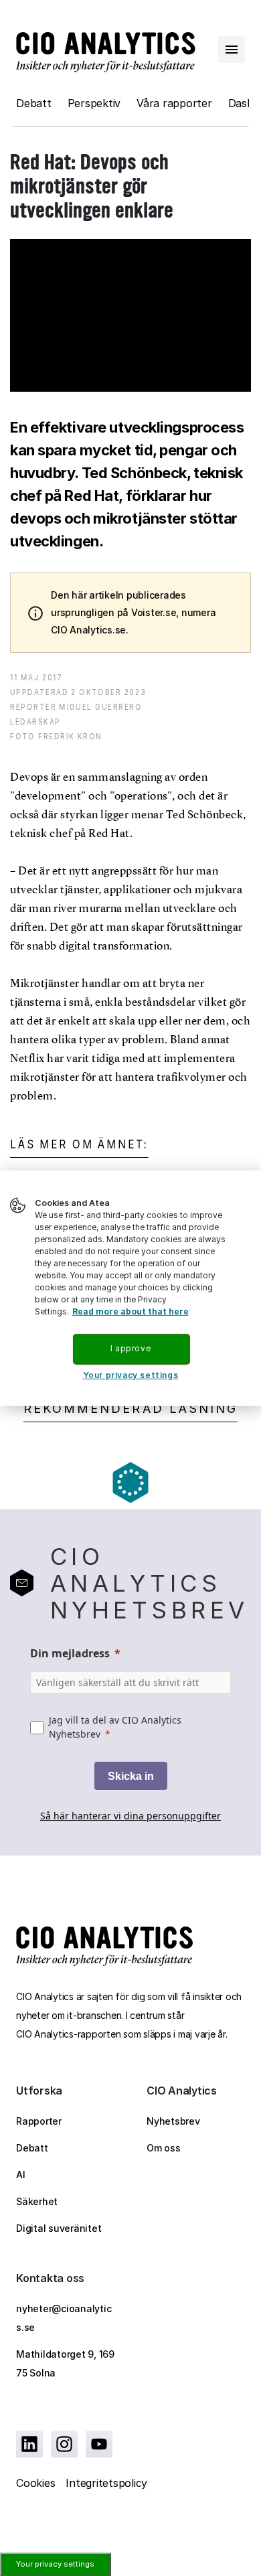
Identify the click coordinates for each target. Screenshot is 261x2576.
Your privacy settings (55, 2564)
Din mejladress (70, 1653)
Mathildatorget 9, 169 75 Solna (65, 2363)
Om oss (164, 2148)
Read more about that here (130, 1311)
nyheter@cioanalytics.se (64, 2318)
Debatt (34, 103)
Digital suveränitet (59, 2228)
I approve (130, 1348)
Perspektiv (94, 103)
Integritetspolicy (106, 2483)
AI (21, 2175)
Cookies (35, 2483)
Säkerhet (37, 2201)
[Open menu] (232, 50)
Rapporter (39, 2121)
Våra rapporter (174, 103)
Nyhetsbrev (173, 2121)
